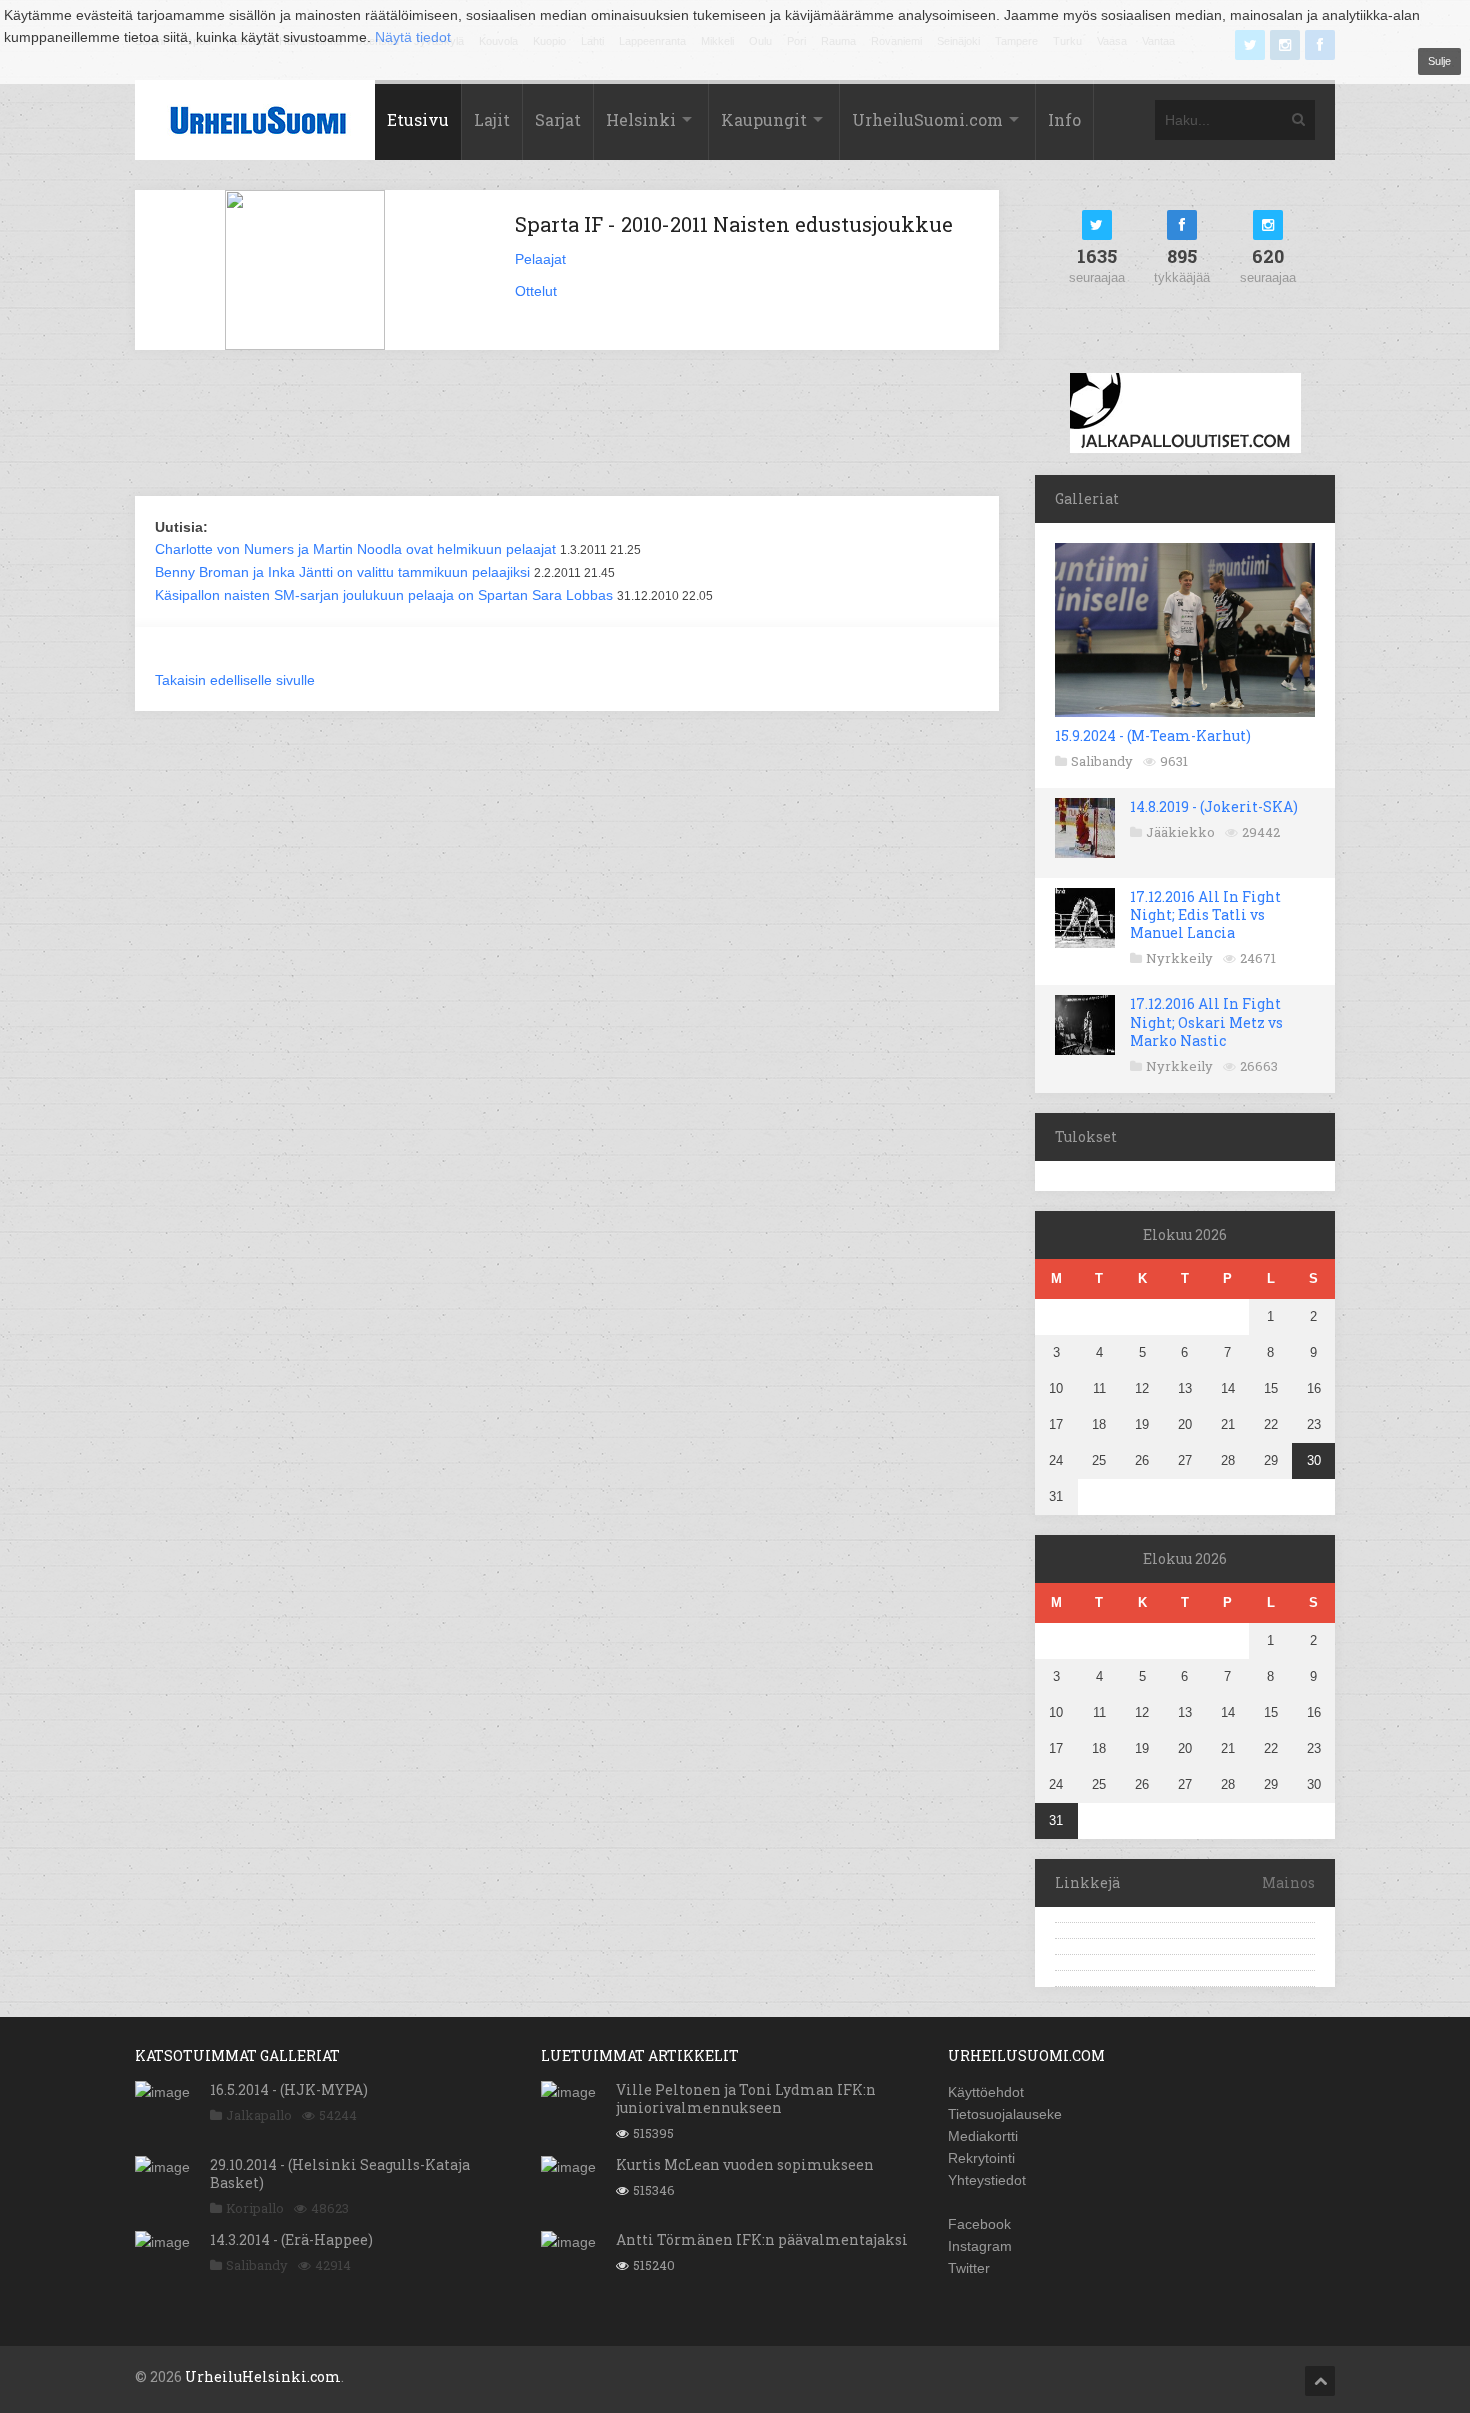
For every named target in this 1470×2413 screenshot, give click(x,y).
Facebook (979, 2224)
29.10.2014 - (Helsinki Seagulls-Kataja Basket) (340, 2173)
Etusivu (418, 119)
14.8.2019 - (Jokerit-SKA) (1214, 806)
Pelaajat (540, 259)
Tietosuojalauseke (1005, 2114)
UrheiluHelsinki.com (263, 2376)
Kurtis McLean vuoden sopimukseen (745, 2164)
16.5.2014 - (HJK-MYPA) (289, 2089)
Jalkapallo (259, 2115)
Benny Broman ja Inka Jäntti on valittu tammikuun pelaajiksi (342, 572)
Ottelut (536, 291)
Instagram (980, 2246)
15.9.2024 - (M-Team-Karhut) (1153, 735)
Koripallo (255, 2208)
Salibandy (1102, 761)
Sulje (1439, 61)
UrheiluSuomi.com (927, 119)
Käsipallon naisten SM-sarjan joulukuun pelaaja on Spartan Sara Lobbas (384, 595)
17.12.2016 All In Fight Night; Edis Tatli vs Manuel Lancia (1205, 914)
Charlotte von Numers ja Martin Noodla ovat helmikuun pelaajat (355, 549)
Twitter (969, 2268)
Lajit (492, 119)
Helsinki (641, 119)
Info (1064, 119)
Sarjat (558, 119)
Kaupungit (764, 119)
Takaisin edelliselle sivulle (235, 680)
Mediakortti (983, 2136)
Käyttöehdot (986, 2092)
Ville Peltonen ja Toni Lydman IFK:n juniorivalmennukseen (746, 2098)
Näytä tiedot (413, 37)
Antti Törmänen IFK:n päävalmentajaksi (762, 2239)
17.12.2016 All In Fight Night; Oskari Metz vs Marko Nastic (1206, 1021)
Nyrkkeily (1179, 958)
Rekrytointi (981, 2158)
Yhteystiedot (987, 2180)
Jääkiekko (1180, 832)
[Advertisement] (567, 425)
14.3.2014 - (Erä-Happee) (291, 2239)
